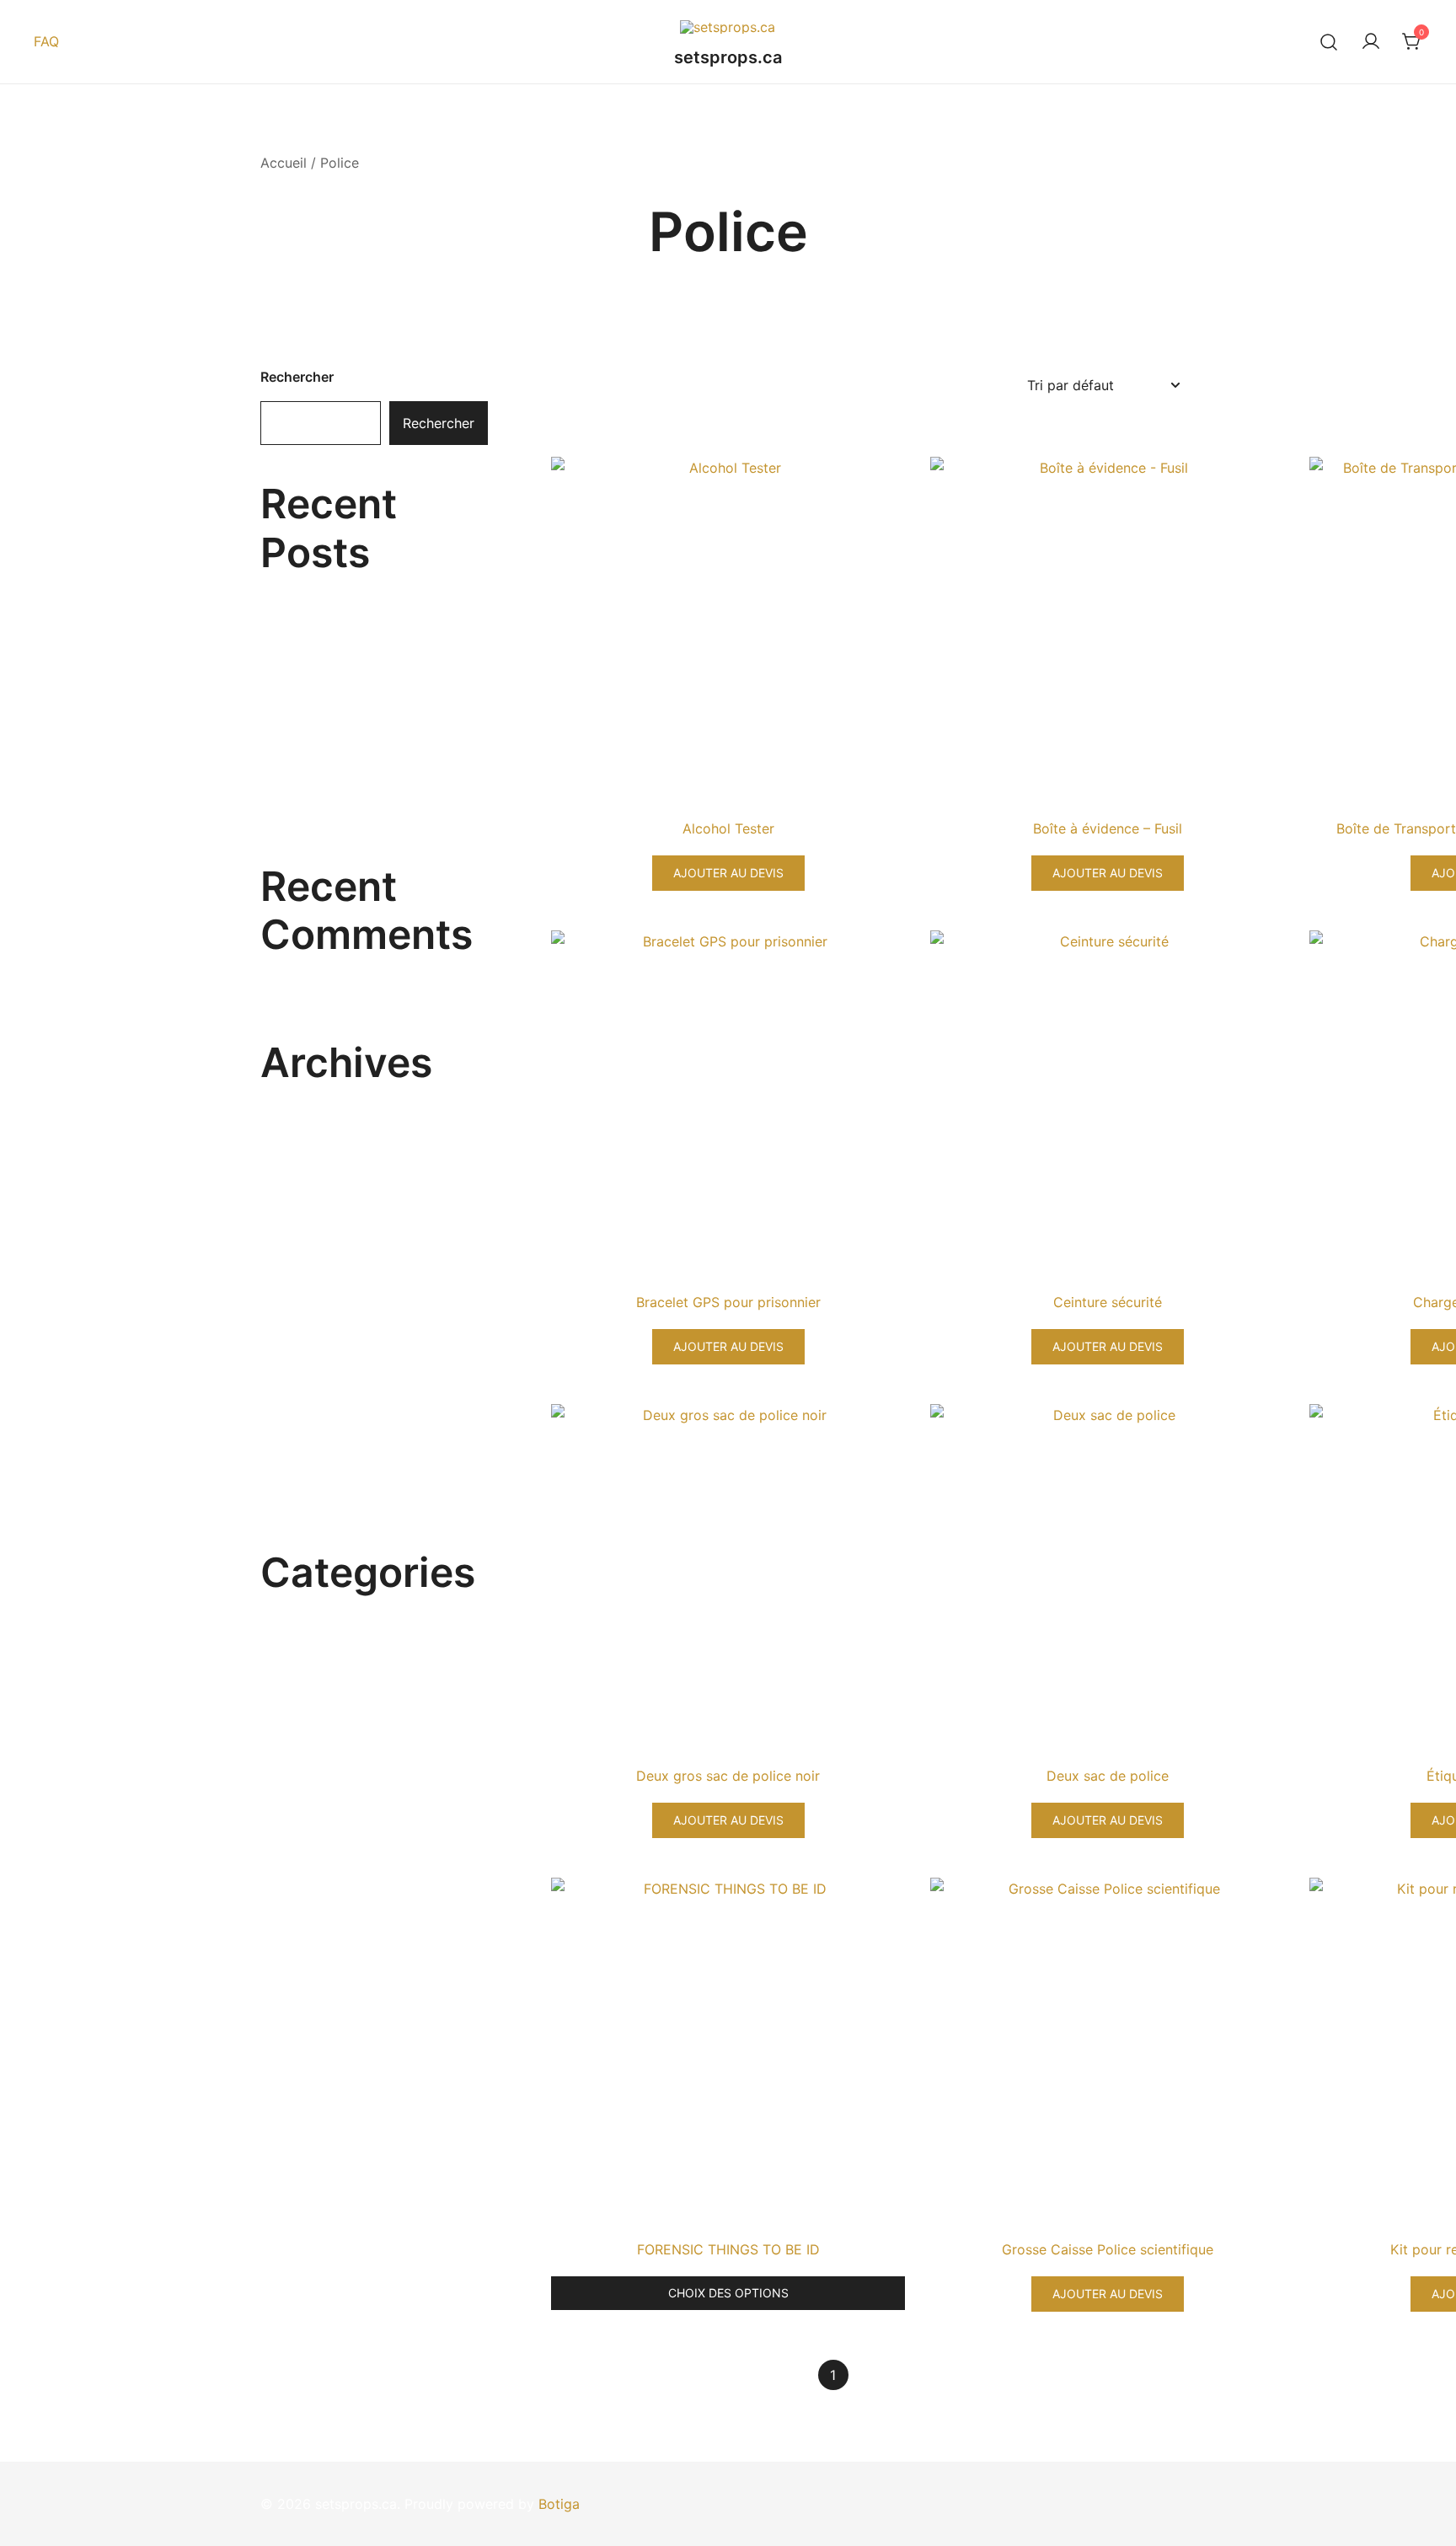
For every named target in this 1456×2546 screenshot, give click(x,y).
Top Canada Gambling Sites (349, 588)
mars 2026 (295, 1097)
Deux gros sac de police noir (728, 1776)
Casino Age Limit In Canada (349, 742)
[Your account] (1371, 42)
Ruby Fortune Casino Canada (353, 639)
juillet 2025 (296, 1346)
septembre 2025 (313, 1284)
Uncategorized (308, 1607)
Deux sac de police (1108, 1776)
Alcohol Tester (728, 828)
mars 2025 (295, 1471)
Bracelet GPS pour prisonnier (728, 1302)
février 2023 (300, 1502)
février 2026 (300, 1128)
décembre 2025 (311, 1191)
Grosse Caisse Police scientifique (1108, 2249)
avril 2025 (293, 1439)
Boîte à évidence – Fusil (1108, 828)
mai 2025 (291, 1408)
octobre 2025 (305, 1253)
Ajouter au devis (728, 873)
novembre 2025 (311, 1222)
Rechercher (297, 377)
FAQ (46, 41)
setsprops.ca (728, 57)
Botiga (559, 2504)
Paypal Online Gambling (336, 690)
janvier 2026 (300, 1160)
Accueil (284, 163)
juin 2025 (290, 1377)
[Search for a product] (1329, 42)
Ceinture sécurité (1108, 1302)
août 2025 (294, 1316)
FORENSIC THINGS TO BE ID (728, 2249)
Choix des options (728, 2293)
